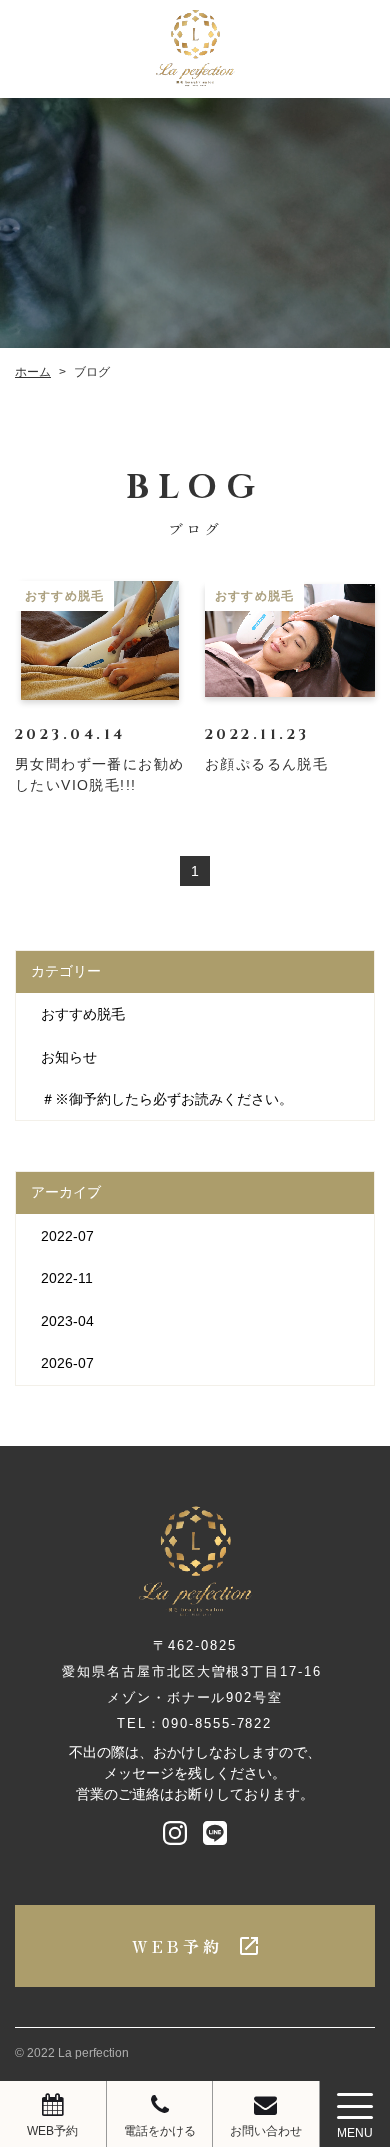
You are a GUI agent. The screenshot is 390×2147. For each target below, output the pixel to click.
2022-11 (67, 1278)
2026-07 (67, 1363)
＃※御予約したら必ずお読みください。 (167, 1099)
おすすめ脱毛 (83, 1014)
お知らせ (69, 1057)
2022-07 (67, 1236)
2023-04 (67, 1321)
